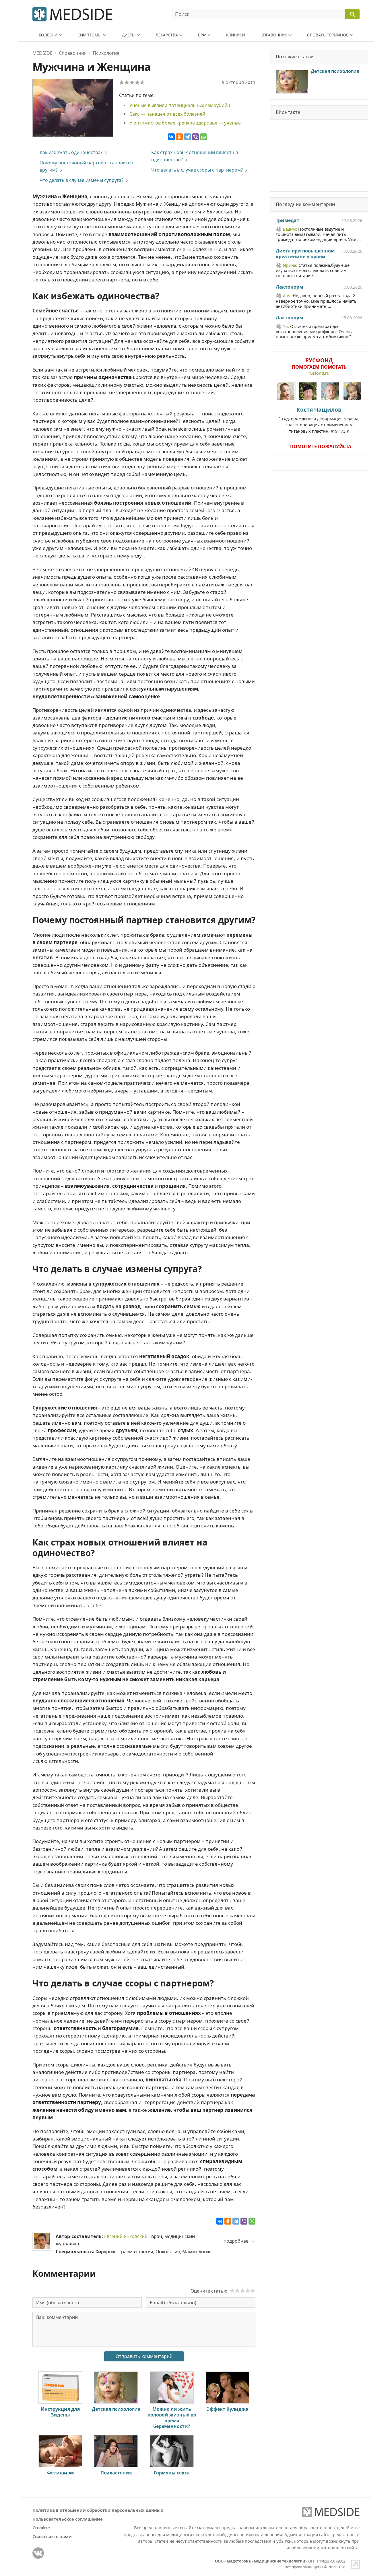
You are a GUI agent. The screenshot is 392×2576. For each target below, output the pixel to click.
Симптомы (90, 35)
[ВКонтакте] (171, 137)
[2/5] (127, 82)
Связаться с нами (52, 2536)
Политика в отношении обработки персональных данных (98, 2510)
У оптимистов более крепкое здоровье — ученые (185, 123)
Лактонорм (289, 287)
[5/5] (142, 82)
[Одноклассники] (179, 137)
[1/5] (122, 82)
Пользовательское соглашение (68, 2519)
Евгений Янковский (126, 2236)
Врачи (204, 35)
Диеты (129, 35)
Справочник (274, 35)
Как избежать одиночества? (71, 152)
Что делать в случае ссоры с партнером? (197, 170)
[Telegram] (187, 137)
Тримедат (288, 221)
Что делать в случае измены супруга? (81, 180)
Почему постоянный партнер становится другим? (86, 166)
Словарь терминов (328, 35)
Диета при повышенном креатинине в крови (305, 254)
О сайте (41, 2528)
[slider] (242, 2291)
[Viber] (195, 137)
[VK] (38, 2553)
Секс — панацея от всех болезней (167, 114)
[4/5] (137, 82)
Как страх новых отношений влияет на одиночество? (195, 156)
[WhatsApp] (203, 137)
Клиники (235, 35)
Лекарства (167, 35)
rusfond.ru (319, 373)
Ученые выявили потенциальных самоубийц (180, 105)
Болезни (48, 35)
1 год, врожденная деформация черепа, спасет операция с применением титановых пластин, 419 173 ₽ (319, 420)
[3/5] (132, 82)
